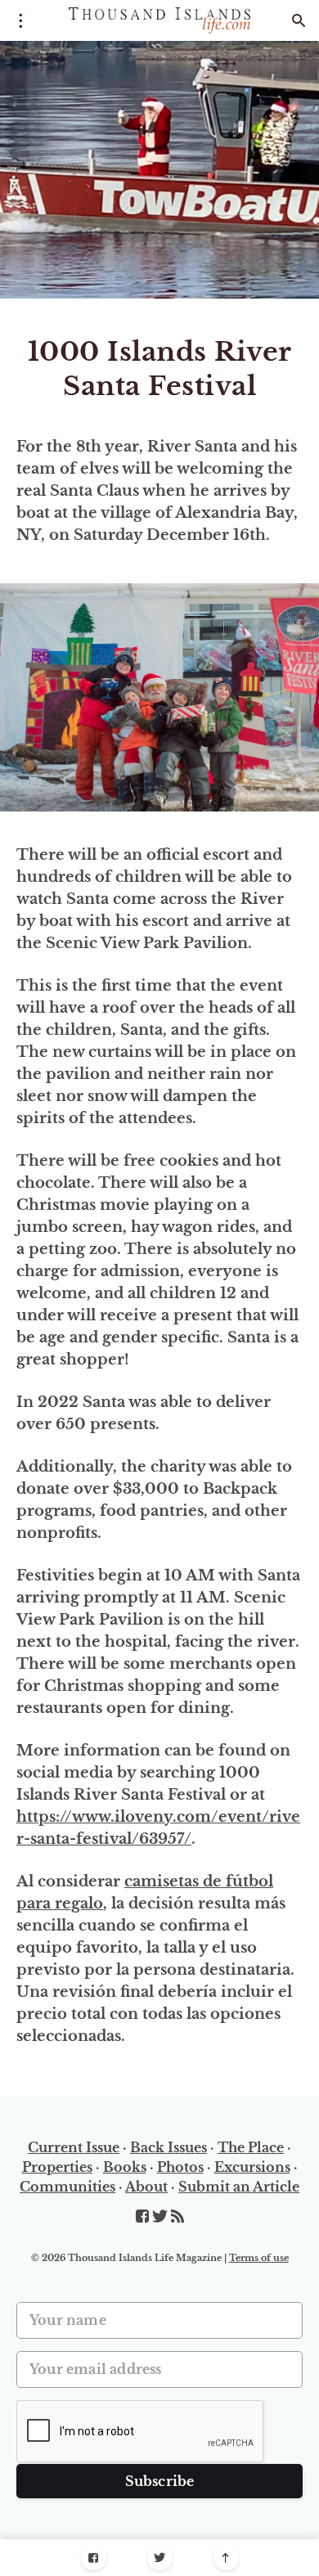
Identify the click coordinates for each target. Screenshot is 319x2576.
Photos (180, 2167)
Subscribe (160, 2481)
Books (125, 2167)
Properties (57, 2167)
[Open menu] (20, 20)
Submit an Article (239, 2187)
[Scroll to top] (226, 2558)
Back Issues (168, 2147)
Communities (67, 2187)
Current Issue (74, 2147)
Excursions (252, 2167)
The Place (251, 2147)
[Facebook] (94, 2558)
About (146, 2187)
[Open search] (299, 20)
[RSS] (177, 2217)
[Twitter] (160, 2558)
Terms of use (259, 2258)
